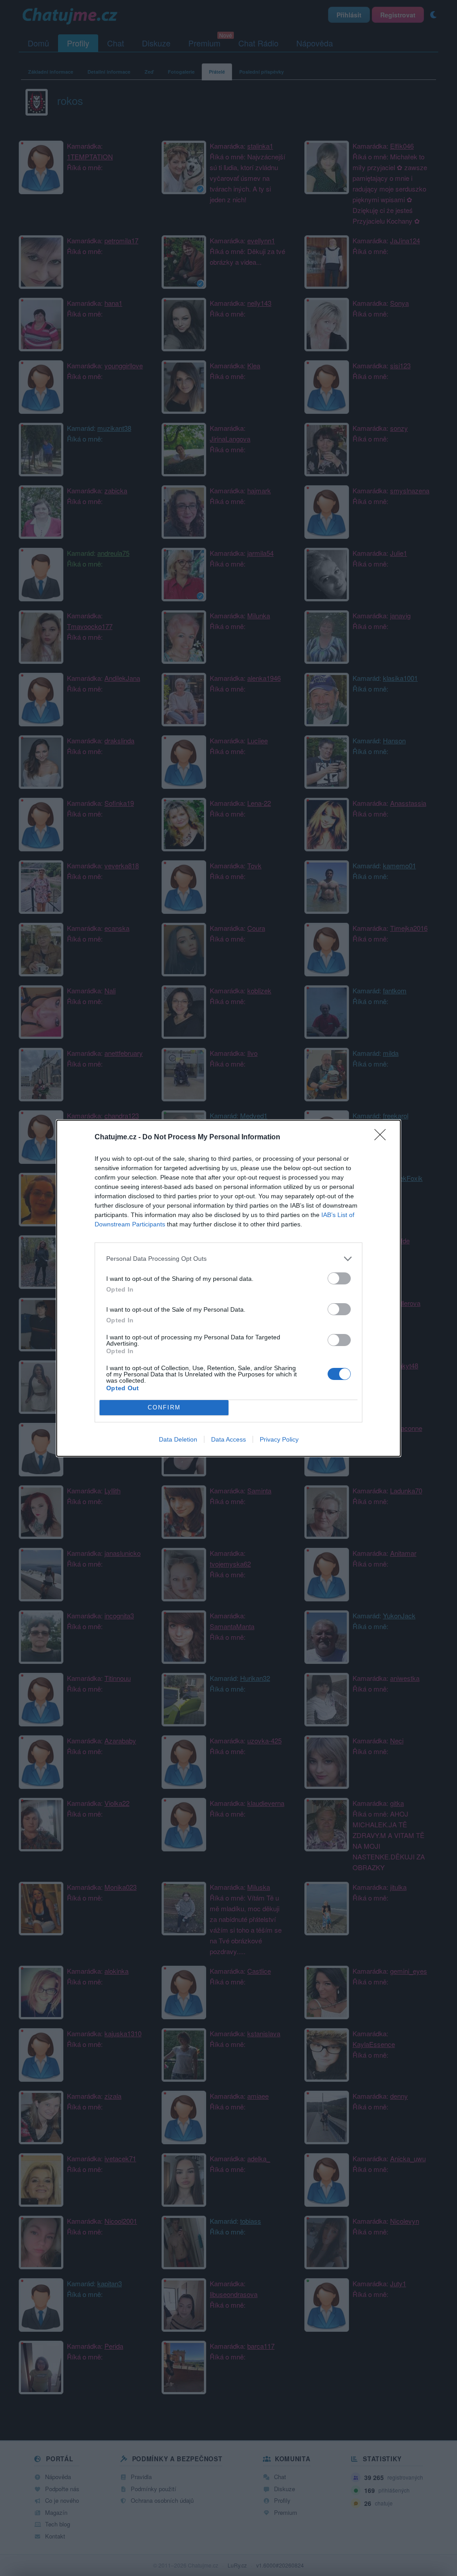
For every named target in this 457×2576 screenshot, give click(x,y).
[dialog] (228, 1288)
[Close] (383, 1138)
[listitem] (228, 1259)
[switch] (339, 1278)
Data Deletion (178, 1439)
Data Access (228, 1439)
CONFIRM (164, 1407)
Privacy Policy (279, 1439)
